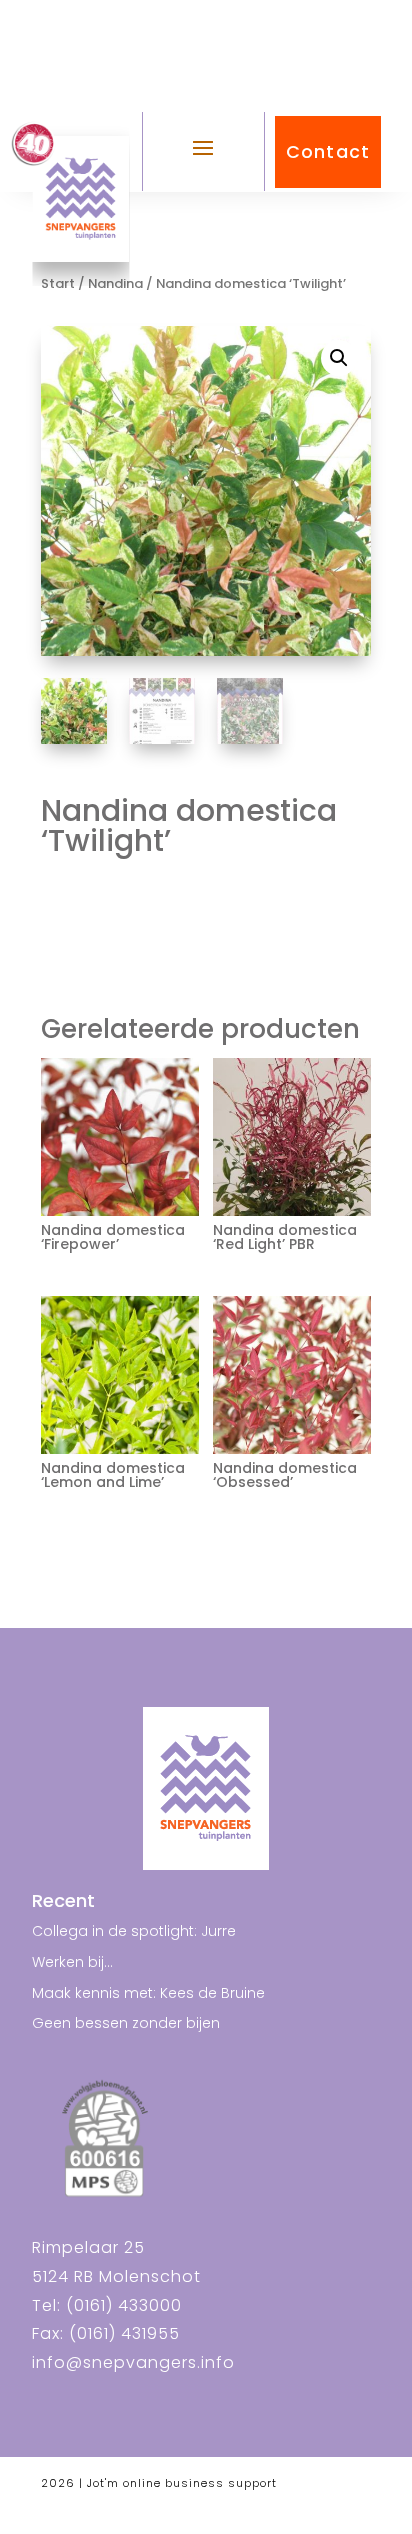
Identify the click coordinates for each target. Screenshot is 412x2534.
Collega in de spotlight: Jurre (134, 1931)
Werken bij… (72, 1962)
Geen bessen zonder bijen (126, 2023)
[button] (339, 358)
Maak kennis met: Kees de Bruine (148, 1993)
